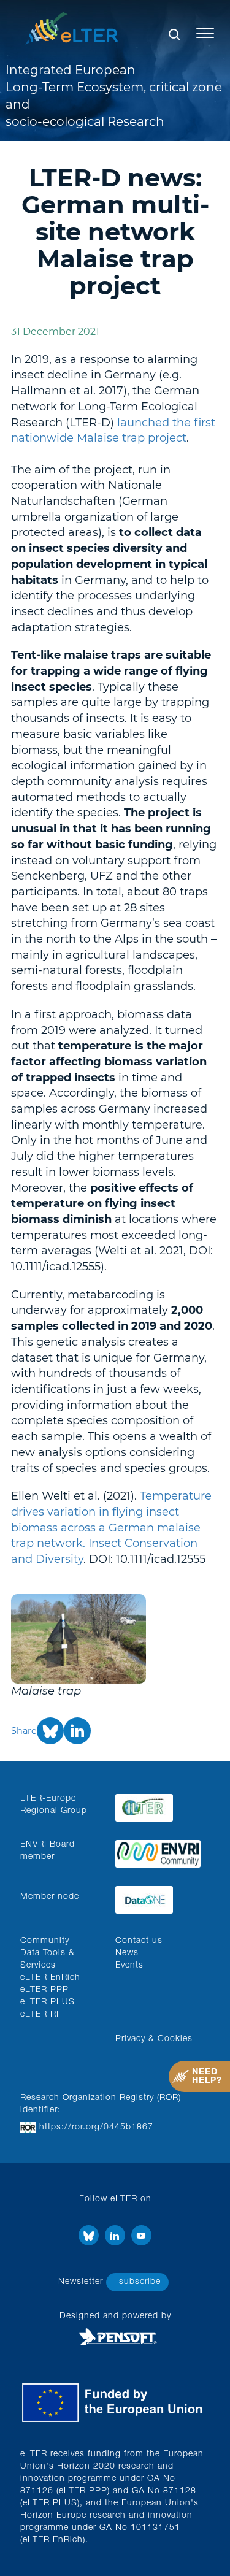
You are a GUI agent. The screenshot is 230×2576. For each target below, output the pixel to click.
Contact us (139, 1941)
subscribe (140, 2282)
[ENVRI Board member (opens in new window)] (158, 1851)
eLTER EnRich (50, 1978)
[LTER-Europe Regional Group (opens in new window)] (158, 1805)
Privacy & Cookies (154, 2039)
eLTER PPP (44, 1990)
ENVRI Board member (48, 1851)
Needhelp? (207, 2077)
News (127, 1953)
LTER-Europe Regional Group (54, 1805)
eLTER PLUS (48, 2003)
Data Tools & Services (48, 1960)
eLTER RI (40, 2015)
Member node (50, 1897)
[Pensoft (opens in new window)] (115, 2337)
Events (129, 1966)
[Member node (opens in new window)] (158, 1897)
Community (45, 1941)
